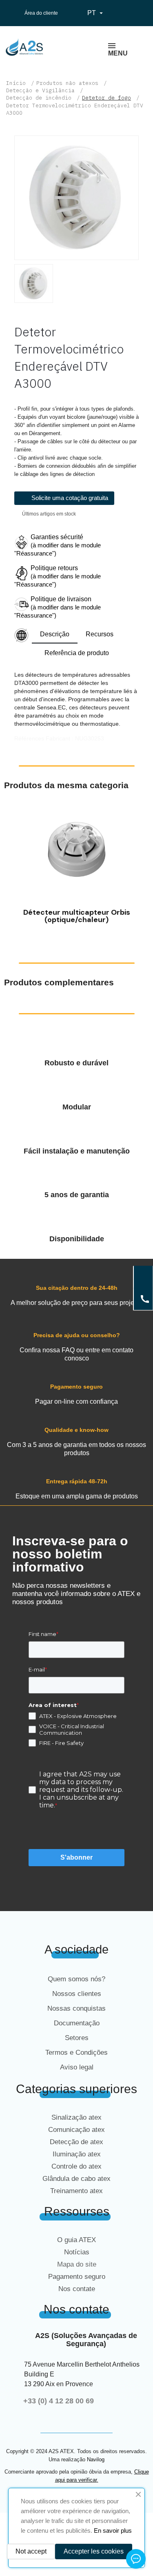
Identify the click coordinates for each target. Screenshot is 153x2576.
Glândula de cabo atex (76, 2179)
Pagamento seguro (77, 2277)
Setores (77, 2038)
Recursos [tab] (100, 634)
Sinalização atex (76, 2117)
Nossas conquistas (76, 2008)
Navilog (96, 2459)
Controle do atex (76, 2166)
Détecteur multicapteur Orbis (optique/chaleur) (77, 916)
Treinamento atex (76, 2191)
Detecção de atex (76, 2142)
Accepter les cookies (94, 2551)
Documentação (77, 2023)
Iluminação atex (77, 2154)
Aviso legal (77, 2067)
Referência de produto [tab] (77, 653)
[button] (12, 867)
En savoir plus (113, 2530)
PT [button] (96, 13)
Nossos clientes (77, 1994)
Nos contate (77, 2289)
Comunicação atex (76, 2130)
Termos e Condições (76, 2053)
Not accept (31, 2551)
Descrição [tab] (55, 634)
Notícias (77, 2252)
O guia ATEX (76, 2240)
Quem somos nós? (76, 1979)
